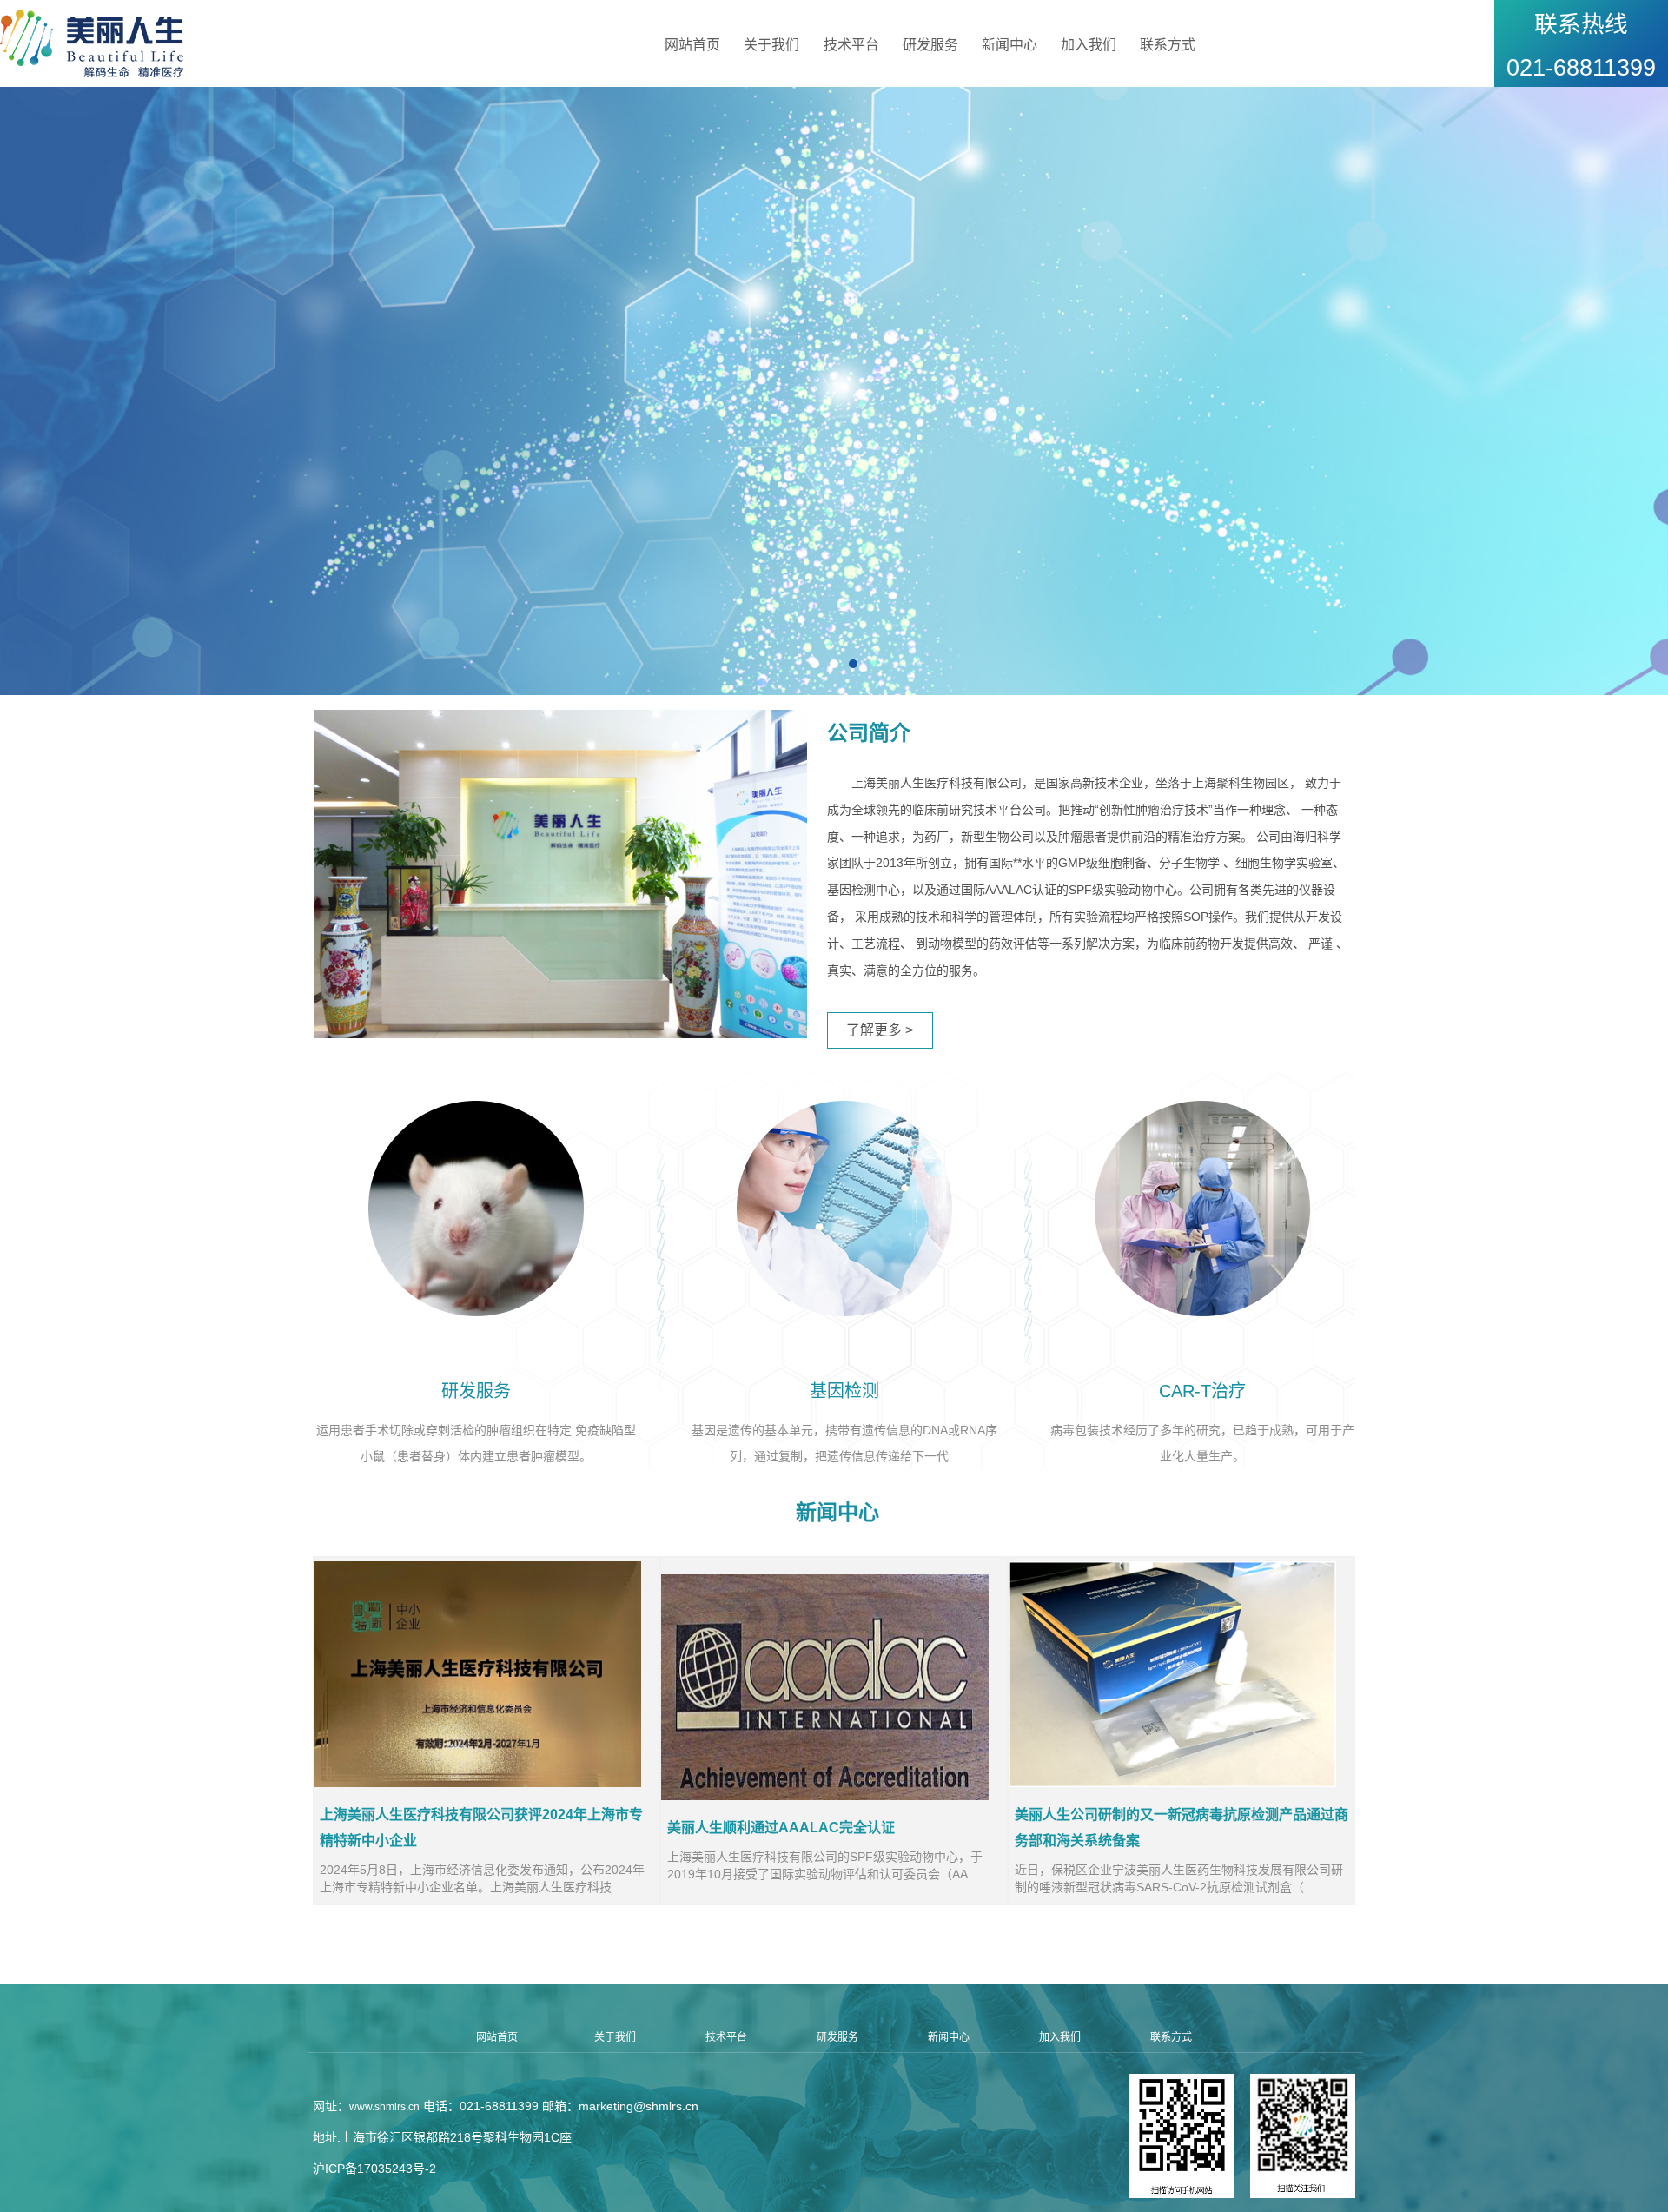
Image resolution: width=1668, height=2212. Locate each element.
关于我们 (771, 45)
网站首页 (692, 45)
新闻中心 (1009, 45)
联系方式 (1168, 45)
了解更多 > (880, 1030)
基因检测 (844, 1391)
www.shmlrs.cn (384, 2107)
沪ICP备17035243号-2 (374, 2169)
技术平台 (851, 45)
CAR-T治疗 (1202, 1391)
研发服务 (930, 45)
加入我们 (1089, 45)
